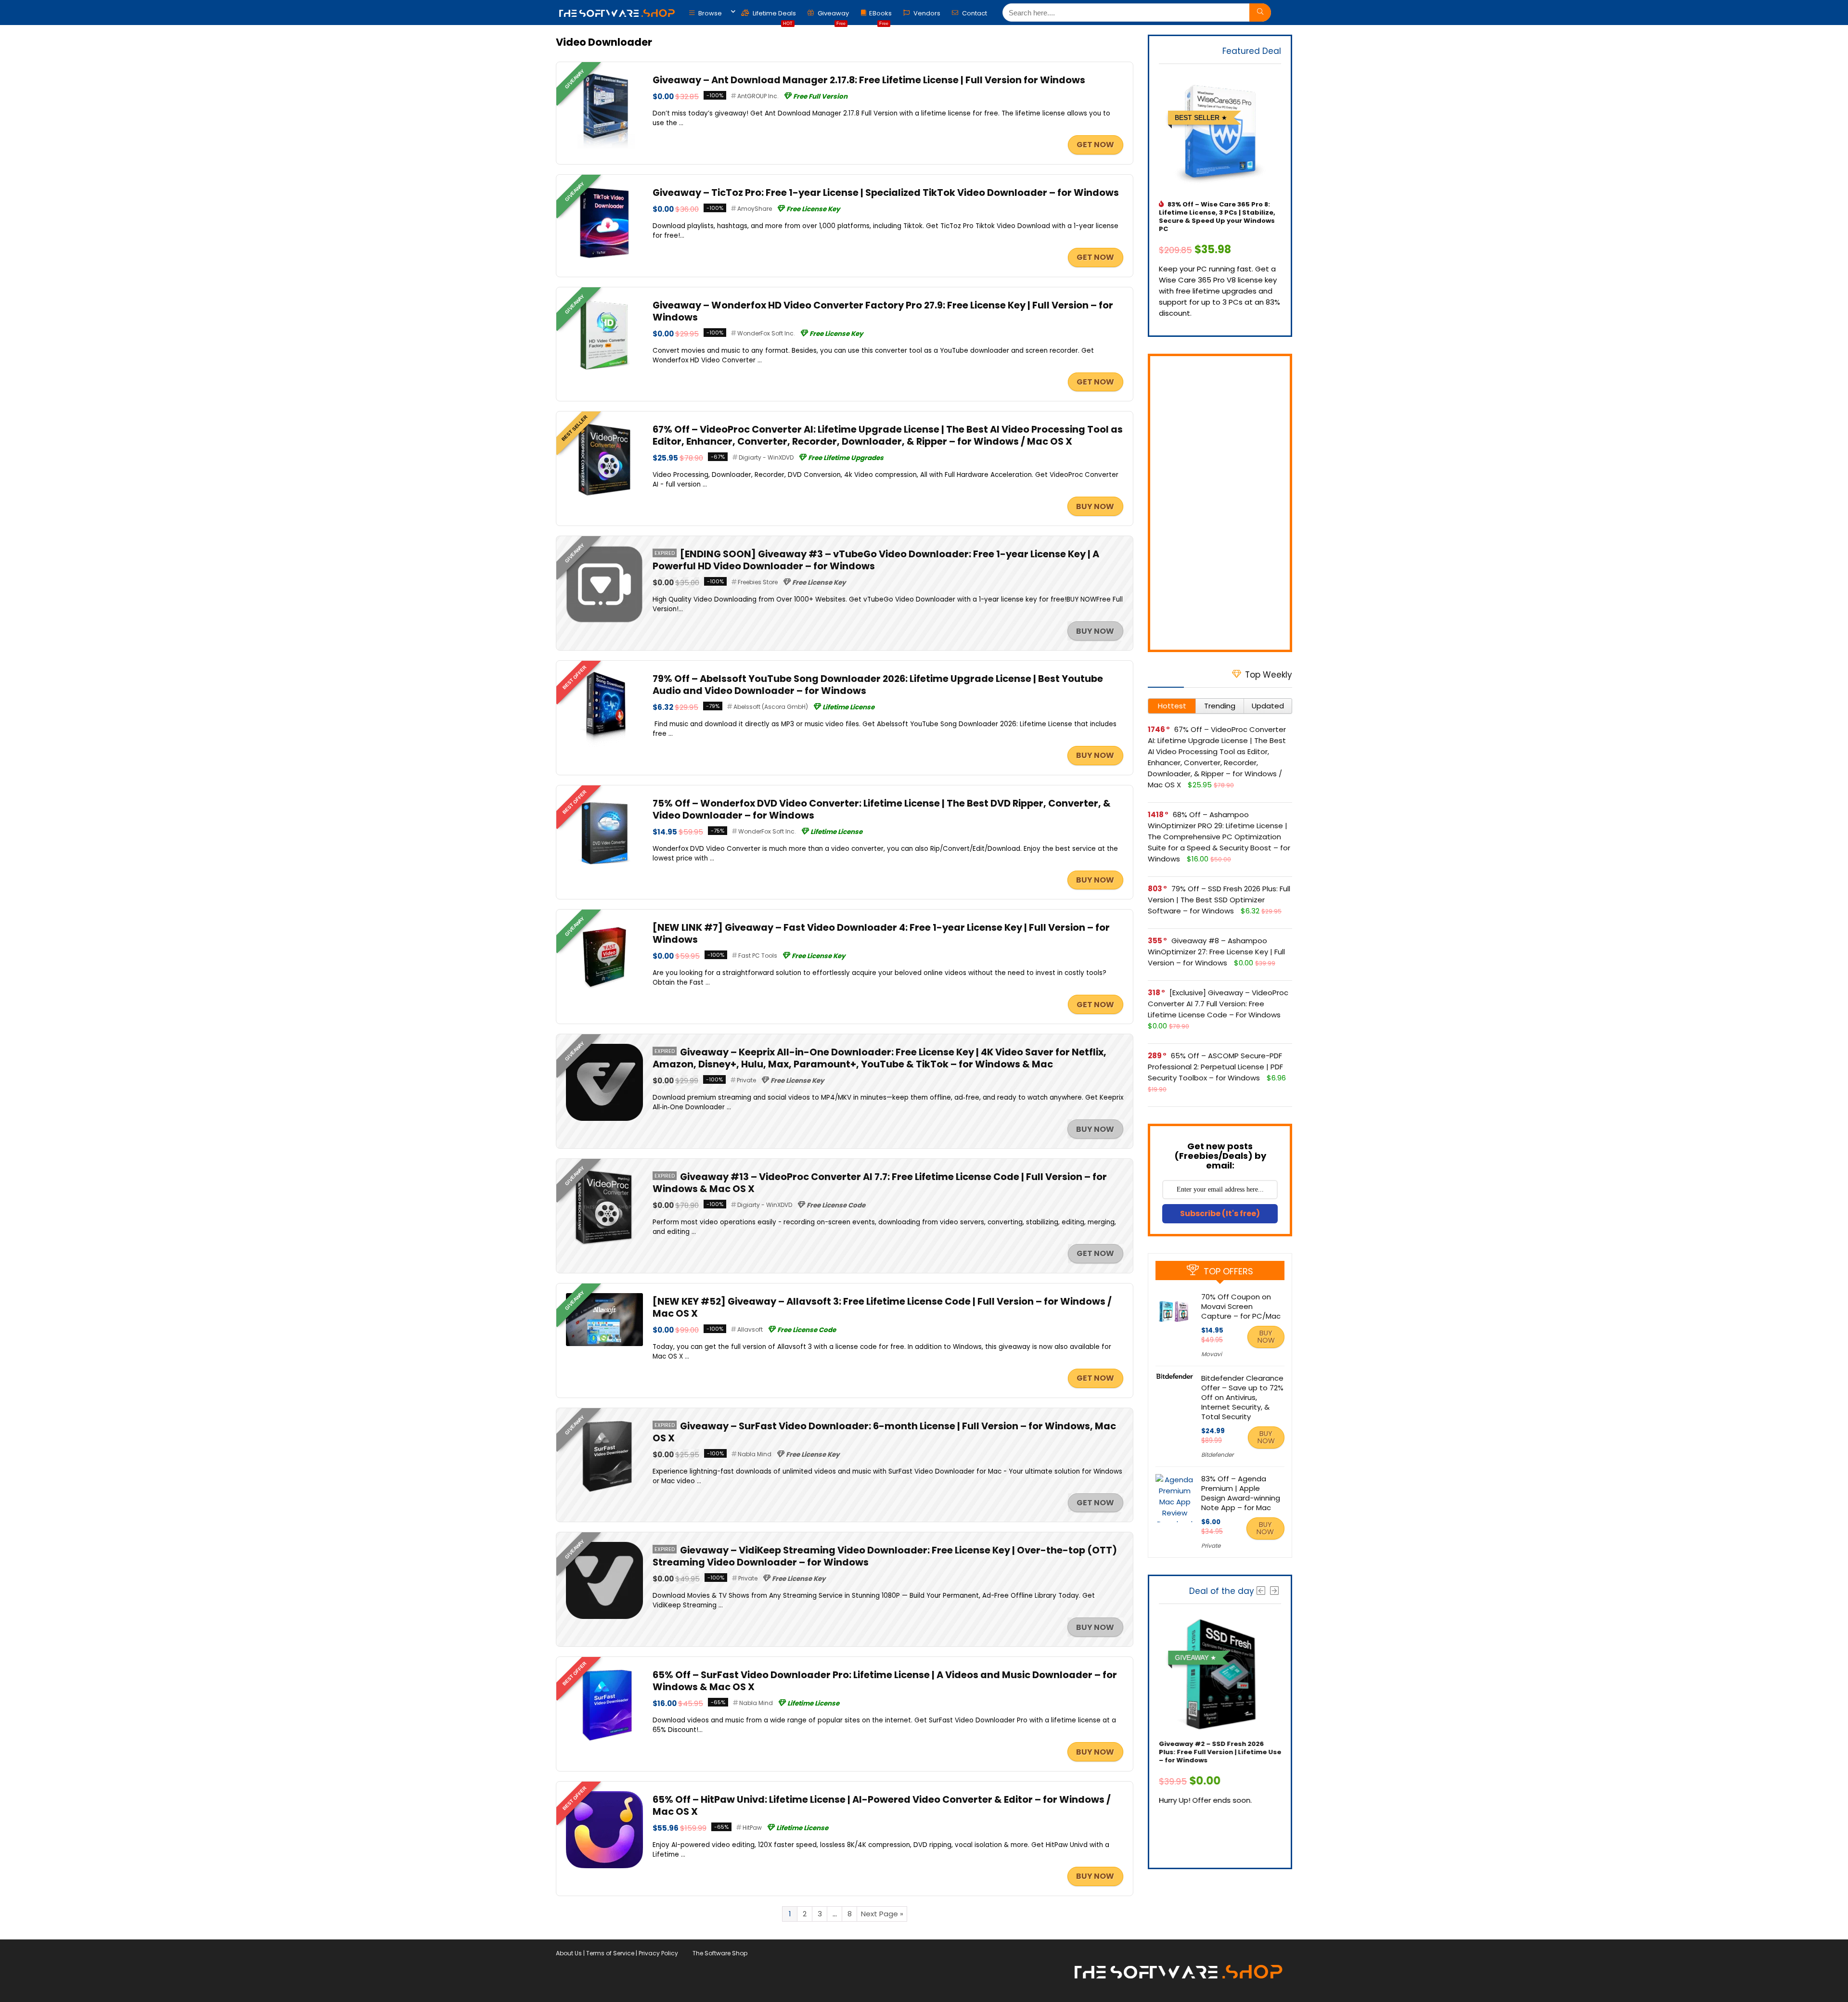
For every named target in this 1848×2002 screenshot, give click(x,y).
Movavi (1212, 1354)
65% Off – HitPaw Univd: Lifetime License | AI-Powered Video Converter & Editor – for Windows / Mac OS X (882, 1806)
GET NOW (1095, 145)
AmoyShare (755, 209)
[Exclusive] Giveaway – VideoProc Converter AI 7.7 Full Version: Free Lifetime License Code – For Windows (1218, 1004)
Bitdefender (1217, 1455)
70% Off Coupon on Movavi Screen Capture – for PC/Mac (1241, 1306)
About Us (569, 1953)
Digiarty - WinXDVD (766, 457)
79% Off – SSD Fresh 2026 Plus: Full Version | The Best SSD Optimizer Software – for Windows (1219, 900)
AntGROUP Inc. (758, 96)
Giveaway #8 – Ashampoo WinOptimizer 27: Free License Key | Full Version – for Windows (1216, 952)
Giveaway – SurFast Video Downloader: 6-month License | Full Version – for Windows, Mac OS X (884, 1432)
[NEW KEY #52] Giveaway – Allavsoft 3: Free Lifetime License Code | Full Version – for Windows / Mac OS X (882, 1308)
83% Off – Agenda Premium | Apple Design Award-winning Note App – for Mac (1241, 1493)
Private (746, 1080)
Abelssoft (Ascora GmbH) (771, 707)
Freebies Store (758, 582)
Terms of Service (610, 1953)
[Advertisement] (1220, 503)
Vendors (926, 13)
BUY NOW (1095, 507)
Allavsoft (750, 1329)
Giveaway (833, 16)
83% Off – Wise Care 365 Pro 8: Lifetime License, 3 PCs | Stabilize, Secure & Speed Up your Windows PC (1217, 217)
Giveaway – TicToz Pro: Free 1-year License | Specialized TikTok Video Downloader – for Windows (886, 193)
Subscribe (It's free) (1220, 1213)
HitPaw (752, 1828)
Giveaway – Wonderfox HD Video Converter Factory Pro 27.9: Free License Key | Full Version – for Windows (883, 311)
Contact (974, 13)
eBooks (880, 16)
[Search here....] (1260, 13)
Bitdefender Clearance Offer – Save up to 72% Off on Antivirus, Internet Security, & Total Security (1242, 1397)
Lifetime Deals (774, 16)
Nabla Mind (755, 1454)
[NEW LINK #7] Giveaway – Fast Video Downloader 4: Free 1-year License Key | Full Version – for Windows (881, 934)
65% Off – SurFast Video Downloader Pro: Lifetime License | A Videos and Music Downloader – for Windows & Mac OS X (885, 1681)
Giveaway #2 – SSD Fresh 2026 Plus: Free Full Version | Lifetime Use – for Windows (1220, 1752)
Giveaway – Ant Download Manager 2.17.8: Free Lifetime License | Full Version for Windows (869, 80)
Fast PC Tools (758, 956)
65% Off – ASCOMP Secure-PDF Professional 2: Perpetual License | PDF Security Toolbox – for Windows (1215, 1067)
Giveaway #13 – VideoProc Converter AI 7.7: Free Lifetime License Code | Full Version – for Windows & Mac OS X (880, 1183)
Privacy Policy (658, 1953)
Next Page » (882, 1914)
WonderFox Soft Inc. (766, 333)
